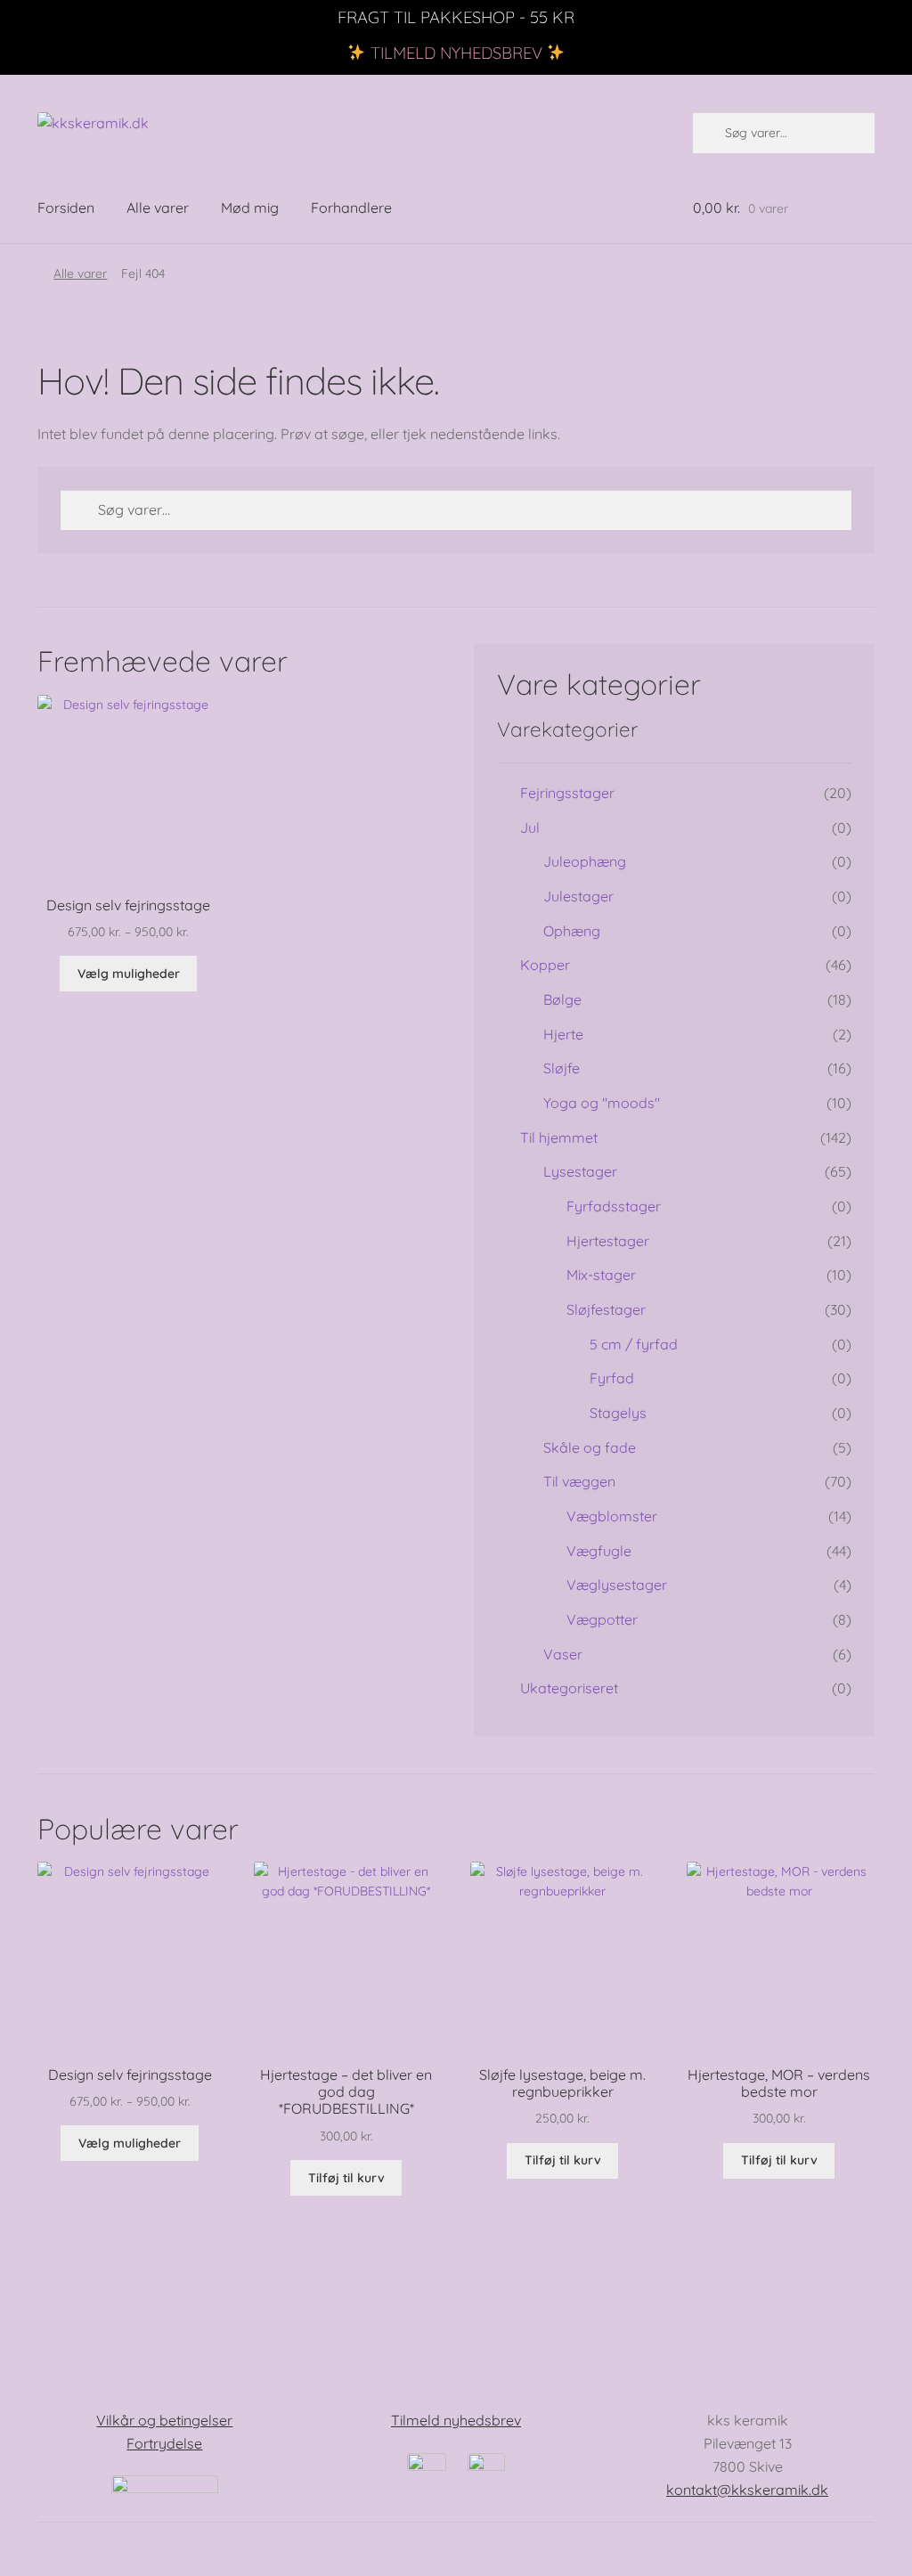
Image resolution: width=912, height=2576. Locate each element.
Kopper (545, 965)
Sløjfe (562, 1068)
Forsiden (66, 208)
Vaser (563, 1654)
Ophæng (572, 931)
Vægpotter (602, 1619)
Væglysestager (617, 1585)
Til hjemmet (559, 1137)
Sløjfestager (606, 1309)
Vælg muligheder (129, 974)
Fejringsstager (567, 793)
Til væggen (579, 1481)
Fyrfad (612, 1378)
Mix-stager (601, 1275)
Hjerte (563, 1034)
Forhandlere (351, 208)
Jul (530, 827)
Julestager (578, 896)
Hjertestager (608, 1241)
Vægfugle (599, 1551)
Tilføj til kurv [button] (346, 2178)
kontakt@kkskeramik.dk (747, 2490)
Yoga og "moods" (602, 1103)
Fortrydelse (164, 2443)
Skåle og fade (590, 1447)
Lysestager (580, 1171)
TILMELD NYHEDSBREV (456, 53)
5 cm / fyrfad (634, 1344)
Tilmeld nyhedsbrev (456, 2420)
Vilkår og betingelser (164, 2420)
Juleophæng (585, 861)
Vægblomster (612, 1516)
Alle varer (158, 208)
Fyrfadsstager (614, 1206)
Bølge (562, 999)
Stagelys (618, 1413)
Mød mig (250, 208)
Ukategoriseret (569, 1688)
